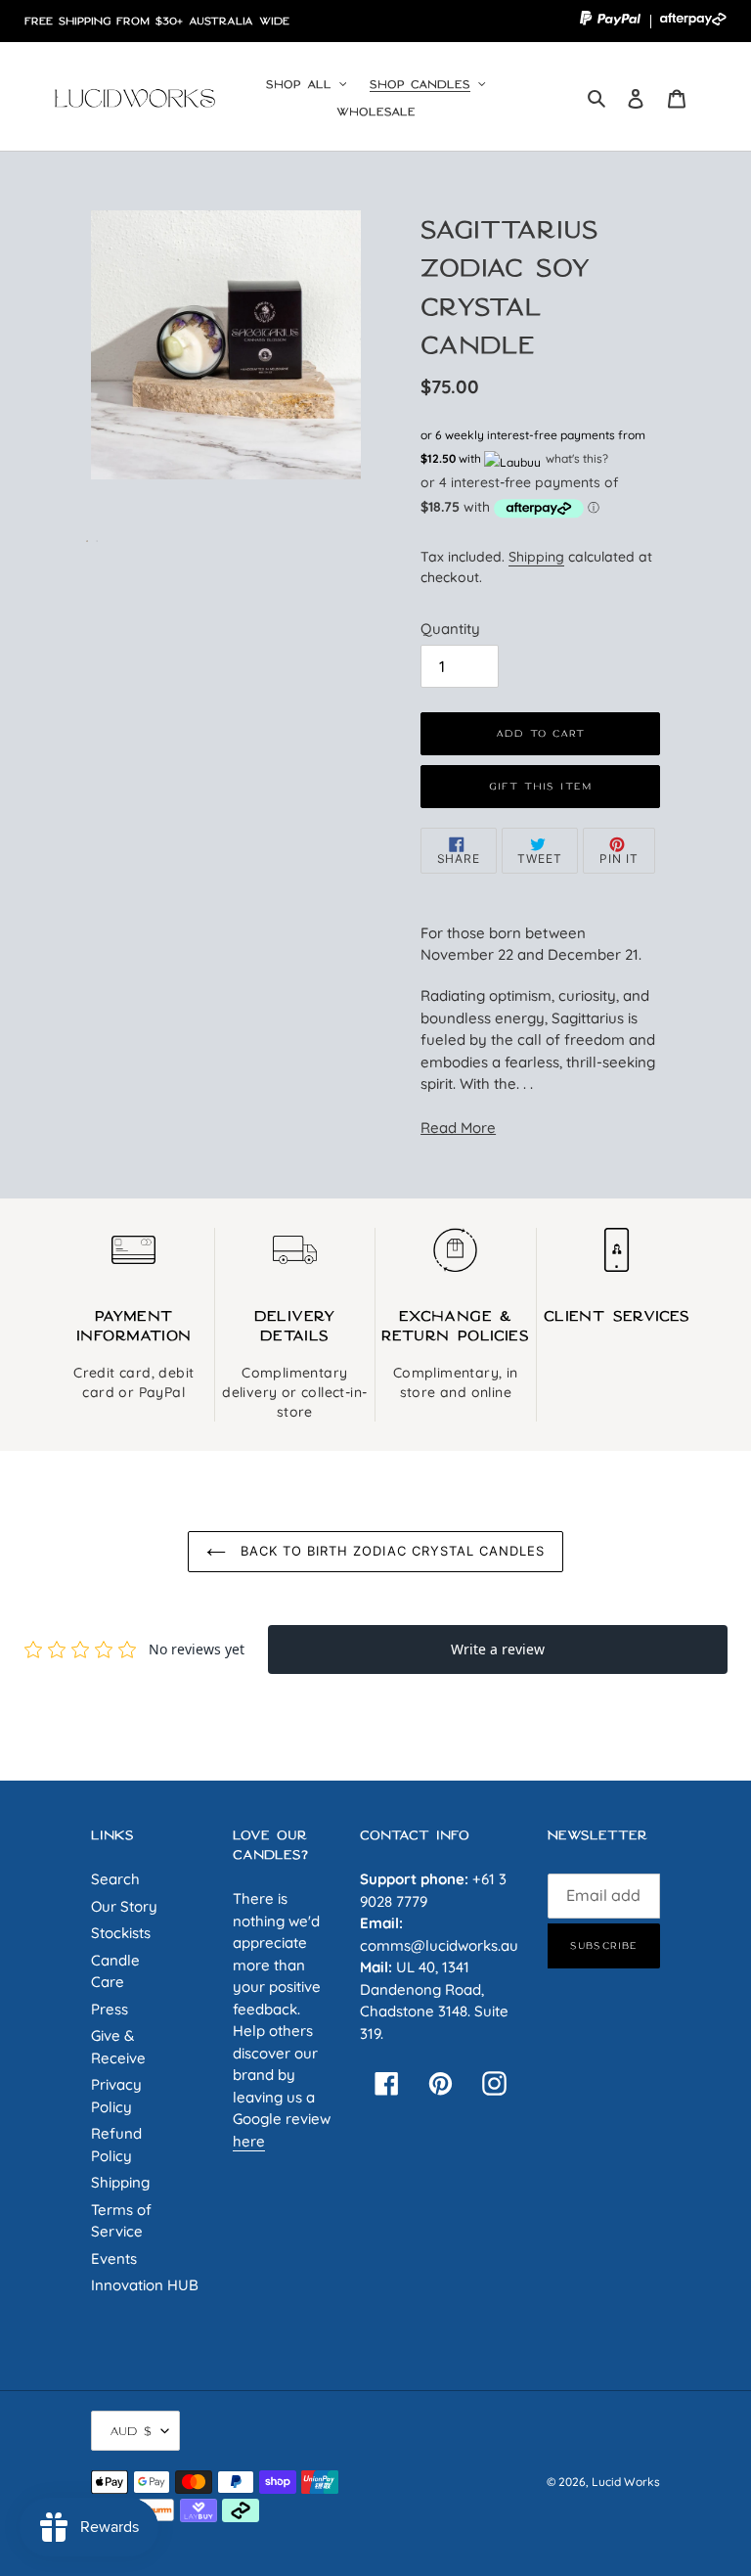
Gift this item (540, 786)
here (249, 2141)
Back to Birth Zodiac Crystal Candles (390, 1551)
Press (110, 2009)
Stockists (121, 1933)
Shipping (536, 556)
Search (115, 1879)
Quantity (450, 629)
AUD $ (131, 2431)
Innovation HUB (145, 2285)
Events (114, 2259)
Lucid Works (626, 2482)
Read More (458, 1128)
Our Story (124, 1906)
